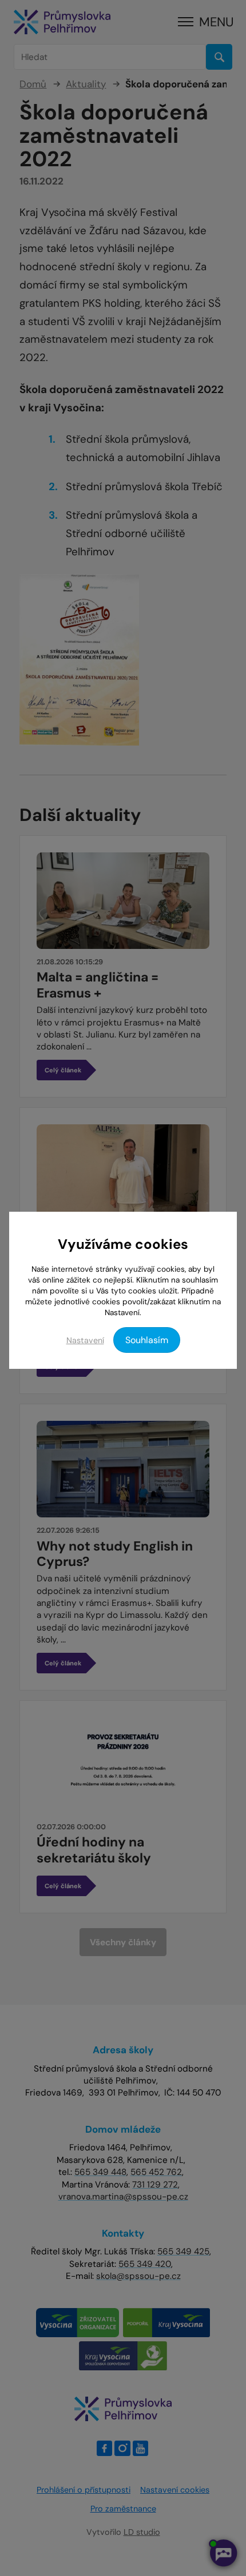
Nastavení (85, 1340)
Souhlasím (147, 1340)
